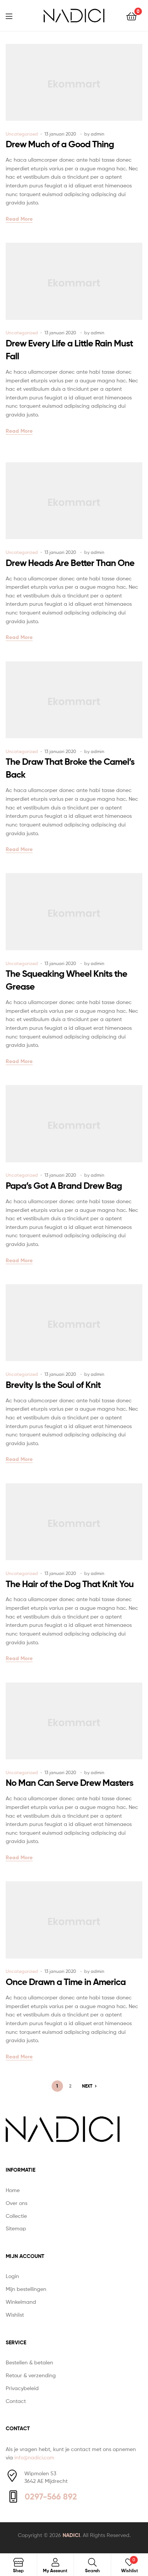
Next (87, 2086)
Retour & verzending (31, 2375)
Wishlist (15, 2315)
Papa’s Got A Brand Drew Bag (64, 1186)
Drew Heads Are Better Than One (70, 563)
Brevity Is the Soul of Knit (53, 1385)
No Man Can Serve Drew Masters (69, 1783)
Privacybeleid (22, 2388)
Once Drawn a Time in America (66, 1982)
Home (13, 2190)
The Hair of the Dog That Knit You (70, 1584)
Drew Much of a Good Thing (60, 144)
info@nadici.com (34, 2457)
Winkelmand (21, 2302)
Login (12, 2276)
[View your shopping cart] (131, 16)
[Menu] (14, 16)
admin (98, 134)
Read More (19, 219)
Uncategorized (22, 134)
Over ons (17, 2203)
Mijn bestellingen (26, 2289)
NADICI (71, 2535)
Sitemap (16, 2228)
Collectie (16, 2216)
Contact (16, 2401)
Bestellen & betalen (29, 2362)
